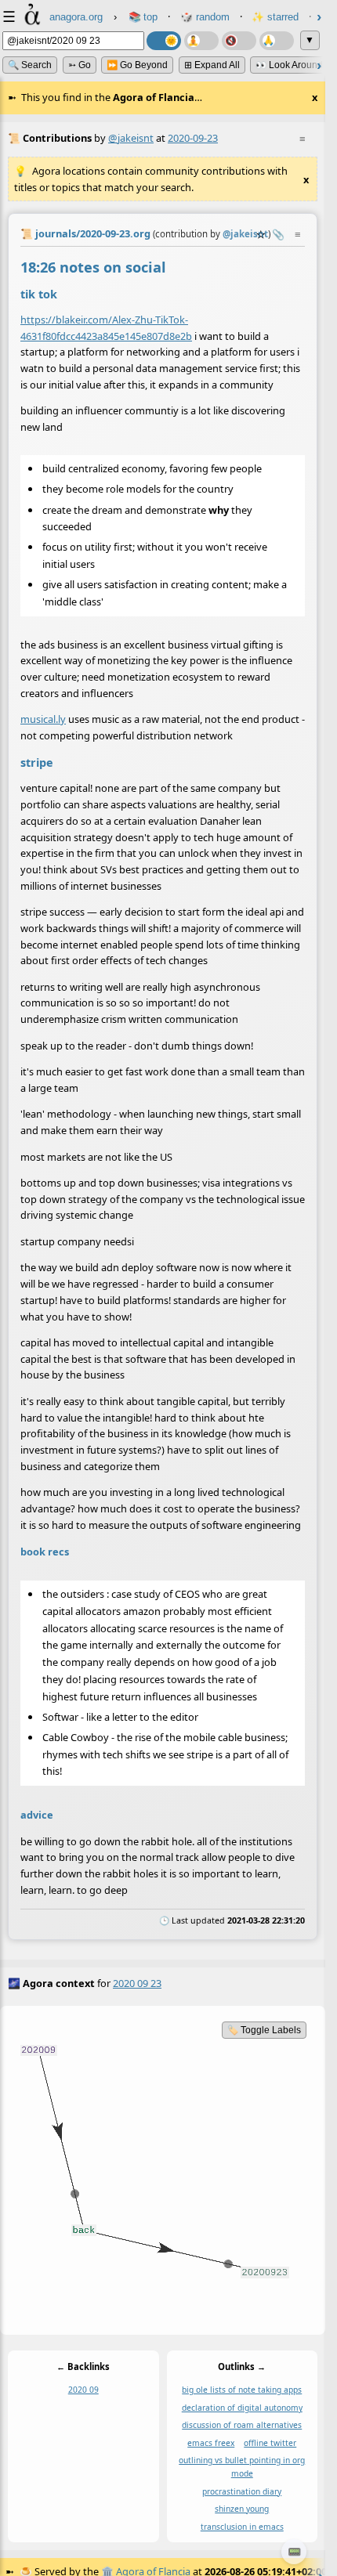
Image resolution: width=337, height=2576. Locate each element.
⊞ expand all (212, 65)
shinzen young (242, 2509)
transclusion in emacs (242, 2526)
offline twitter (270, 2443)
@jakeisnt (131, 138)
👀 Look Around (289, 65)
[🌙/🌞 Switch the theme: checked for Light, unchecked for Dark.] (164, 41)
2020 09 (83, 2390)
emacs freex (211, 2443)
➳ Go (80, 65)
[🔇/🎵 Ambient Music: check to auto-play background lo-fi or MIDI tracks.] (239, 41)
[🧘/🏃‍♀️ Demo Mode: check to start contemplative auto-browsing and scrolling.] (201, 41)
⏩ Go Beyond (137, 65)
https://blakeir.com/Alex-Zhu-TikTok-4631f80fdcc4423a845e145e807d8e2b (106, 328)
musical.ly (43, 720)
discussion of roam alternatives (242, 2425)
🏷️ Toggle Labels (264, 2030)
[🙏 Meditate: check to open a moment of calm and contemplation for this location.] (277, 41)
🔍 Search (30, 65)
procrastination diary (242, 2491)
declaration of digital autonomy (242, 2408)
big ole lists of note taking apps (242, 2390)
